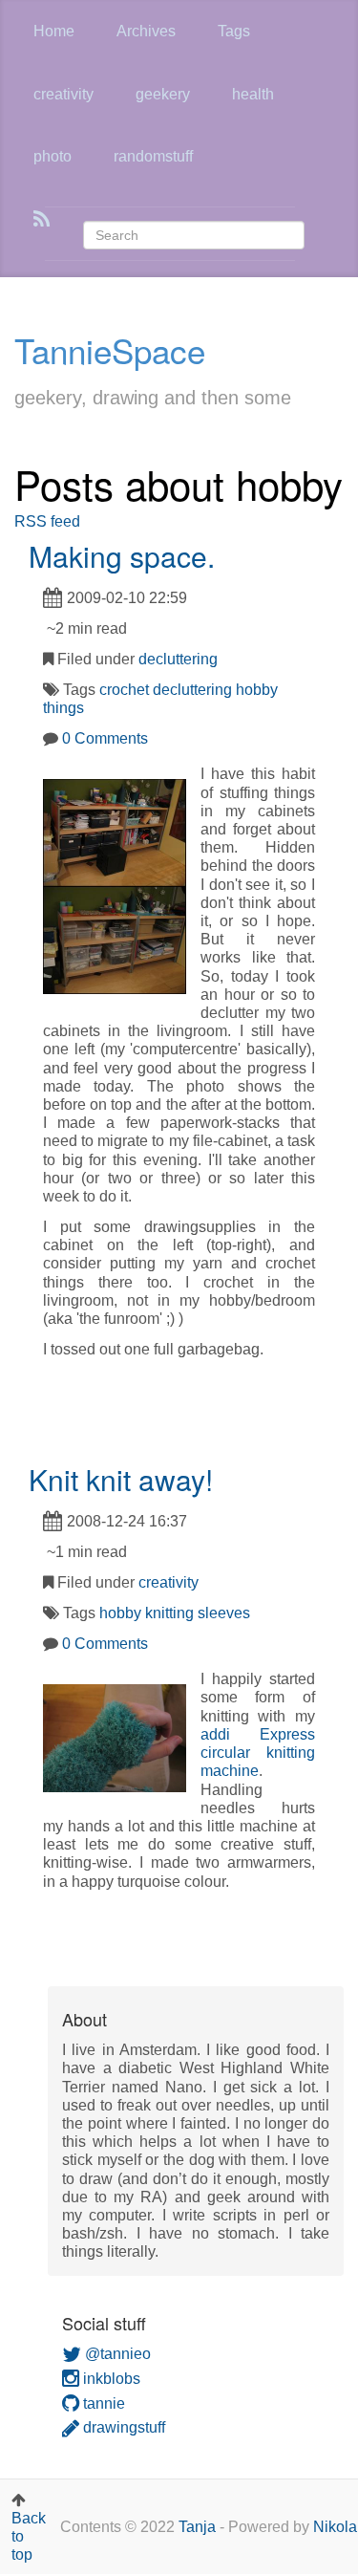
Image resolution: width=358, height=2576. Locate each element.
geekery (163, 94)
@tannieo (116, 2354)
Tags (234, 31)
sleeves (224, 1613)
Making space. (122, 556)
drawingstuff (122, 2427)
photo (53, 156)
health (253, 94)
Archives (146, 31)
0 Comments (105, 738)
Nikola (335, 2527)
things (63, 708)
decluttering (178, 659)
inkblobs (110, 2379)
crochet (124, 690)
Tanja (197, 2527)
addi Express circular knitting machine (258, 1753)
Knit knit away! (121, 1479)
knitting (169, 1613)
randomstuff (153, 156)
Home (54, 31)
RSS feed (47, 521)
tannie (102, 2403)
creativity (63, 94)
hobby (257, 690)
